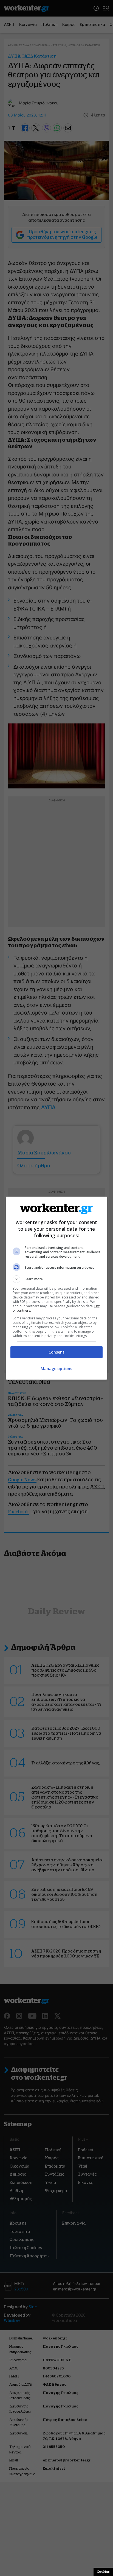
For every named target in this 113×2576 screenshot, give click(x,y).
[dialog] (57, 1288)
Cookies (103, 2572)
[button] (57, 1279)
